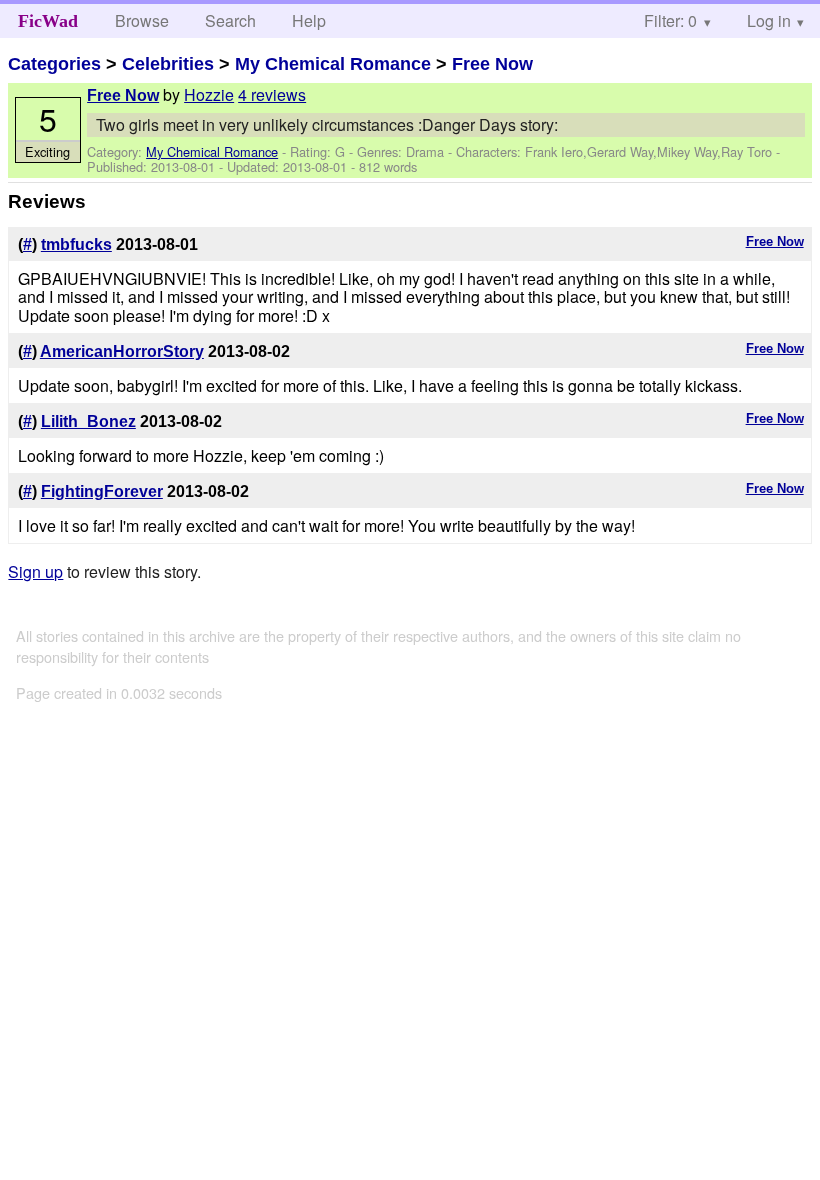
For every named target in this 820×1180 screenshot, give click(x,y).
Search (230, 20)
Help (309, 20)
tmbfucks (76, 244)
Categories (54, 64)
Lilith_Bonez (88, 421)
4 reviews (272, 94)
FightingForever (102, 491)
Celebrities (168, 64)
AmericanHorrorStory (122, 351)
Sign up (35, 571)
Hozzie (209, 94)
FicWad (48, 21)
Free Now (492, 64)
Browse (142, 20)
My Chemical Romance (333, 64)
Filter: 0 (670, 20)
